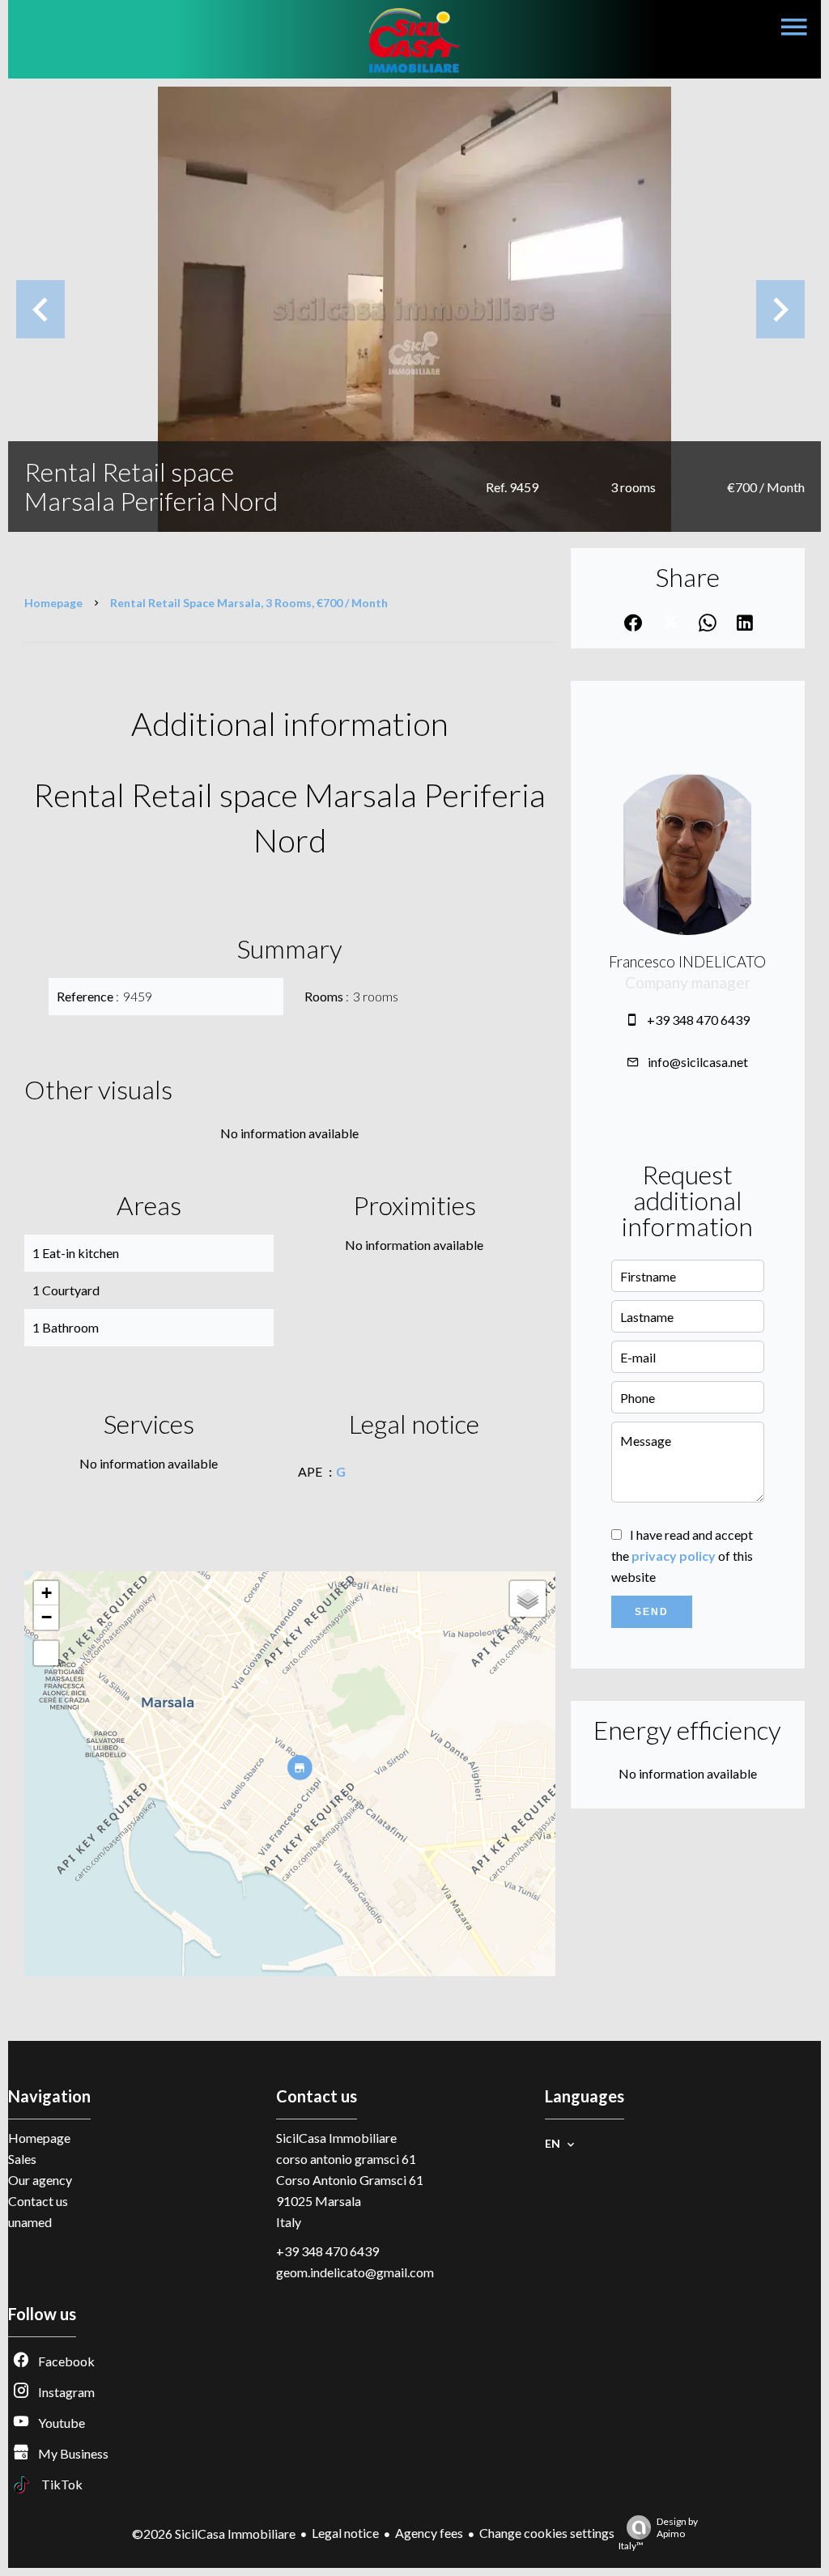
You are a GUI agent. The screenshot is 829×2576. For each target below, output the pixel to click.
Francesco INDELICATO (687, 962)
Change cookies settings (547, 2533)
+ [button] (47, 1593)
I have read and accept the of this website (682, 1556)
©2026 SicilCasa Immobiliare (214, 2533)
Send (652, 1612)
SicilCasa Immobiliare (336, 2138)
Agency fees (429, 2533)
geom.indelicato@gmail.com (355, 2272)
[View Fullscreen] (46, 1653)
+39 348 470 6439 (698, 1020)
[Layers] (528, 1599)
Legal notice (345, 2533)
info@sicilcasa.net (698, 1062)
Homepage (53, 603)
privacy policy (674, 1556)
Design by (658, 2533)
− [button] (47, 1617)
